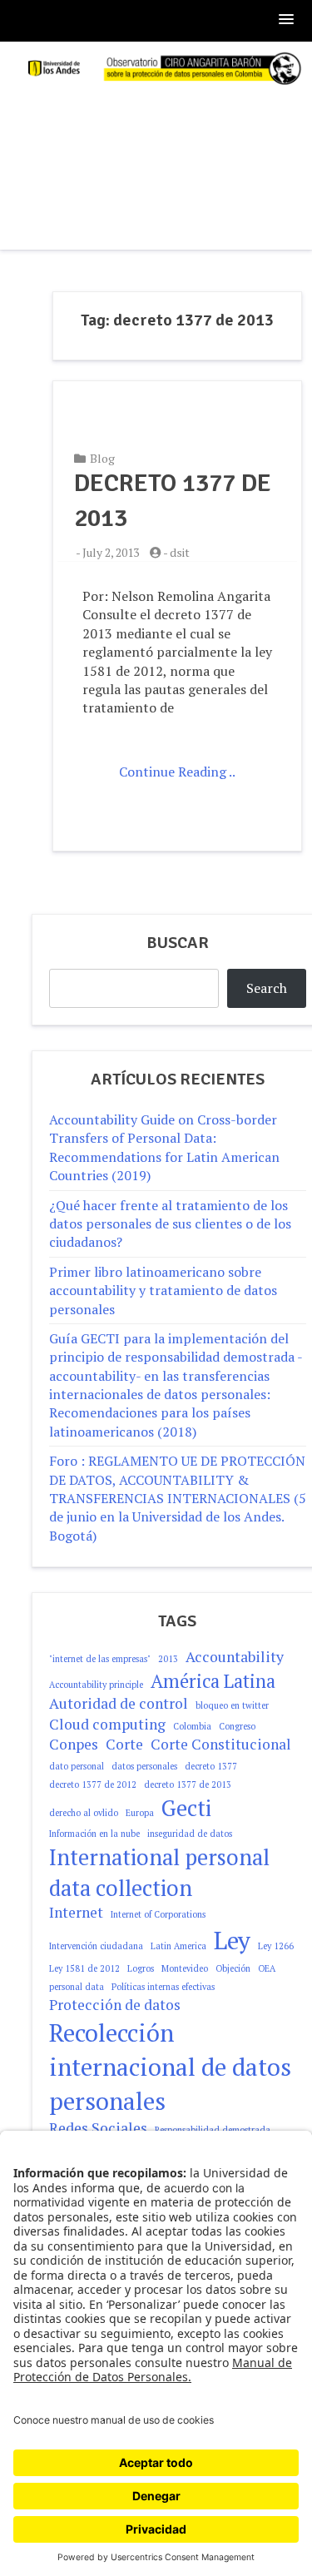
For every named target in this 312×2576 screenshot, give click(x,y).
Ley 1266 (276, 1946)
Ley (232, 1940)
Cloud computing (107, 1724)
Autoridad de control (119, 1703)
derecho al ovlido (84, 1813)
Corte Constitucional (221, 1744)
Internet (76, 1912)
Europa (140, 1813)
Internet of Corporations (158, 1914)
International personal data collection (159, 1872)
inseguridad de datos (190, 1834)
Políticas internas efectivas (163, 1987)
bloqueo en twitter (232, 1705)
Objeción (233, 1968)
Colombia (192, 1726)
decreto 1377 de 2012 (93, 1784)
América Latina (213, 1681)
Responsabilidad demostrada (213, 2130)
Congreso (237, 1726)
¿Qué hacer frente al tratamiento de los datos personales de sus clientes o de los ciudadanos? (170, 1224)
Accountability (235, 1657)
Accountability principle (96, 1685)
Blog (102, 458)
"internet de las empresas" (100, 1659)
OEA (267, 1968)
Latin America (178, 1946)
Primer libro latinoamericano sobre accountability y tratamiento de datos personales (163, 1290)
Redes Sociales (98, 2128)
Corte (124, 1744)
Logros (141, 1968)
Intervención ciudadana (96, 1946)
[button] (287, 20)
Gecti (186, 1808)
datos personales (144, 1766)
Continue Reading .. (177, 772)
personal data (77, 1987)
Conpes (74, 1744)
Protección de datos (115, 2005)
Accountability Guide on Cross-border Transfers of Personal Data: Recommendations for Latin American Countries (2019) (164, 1147)
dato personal (77, 1766)
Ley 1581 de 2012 (84, 1968)
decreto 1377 (211, 1766)
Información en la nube (94, 1834)
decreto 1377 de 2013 (188, 1784)
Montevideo (185, 1968)
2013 (168, 1659)
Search (267, 988)
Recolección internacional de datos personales (170, 2067)
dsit (180, 552)
